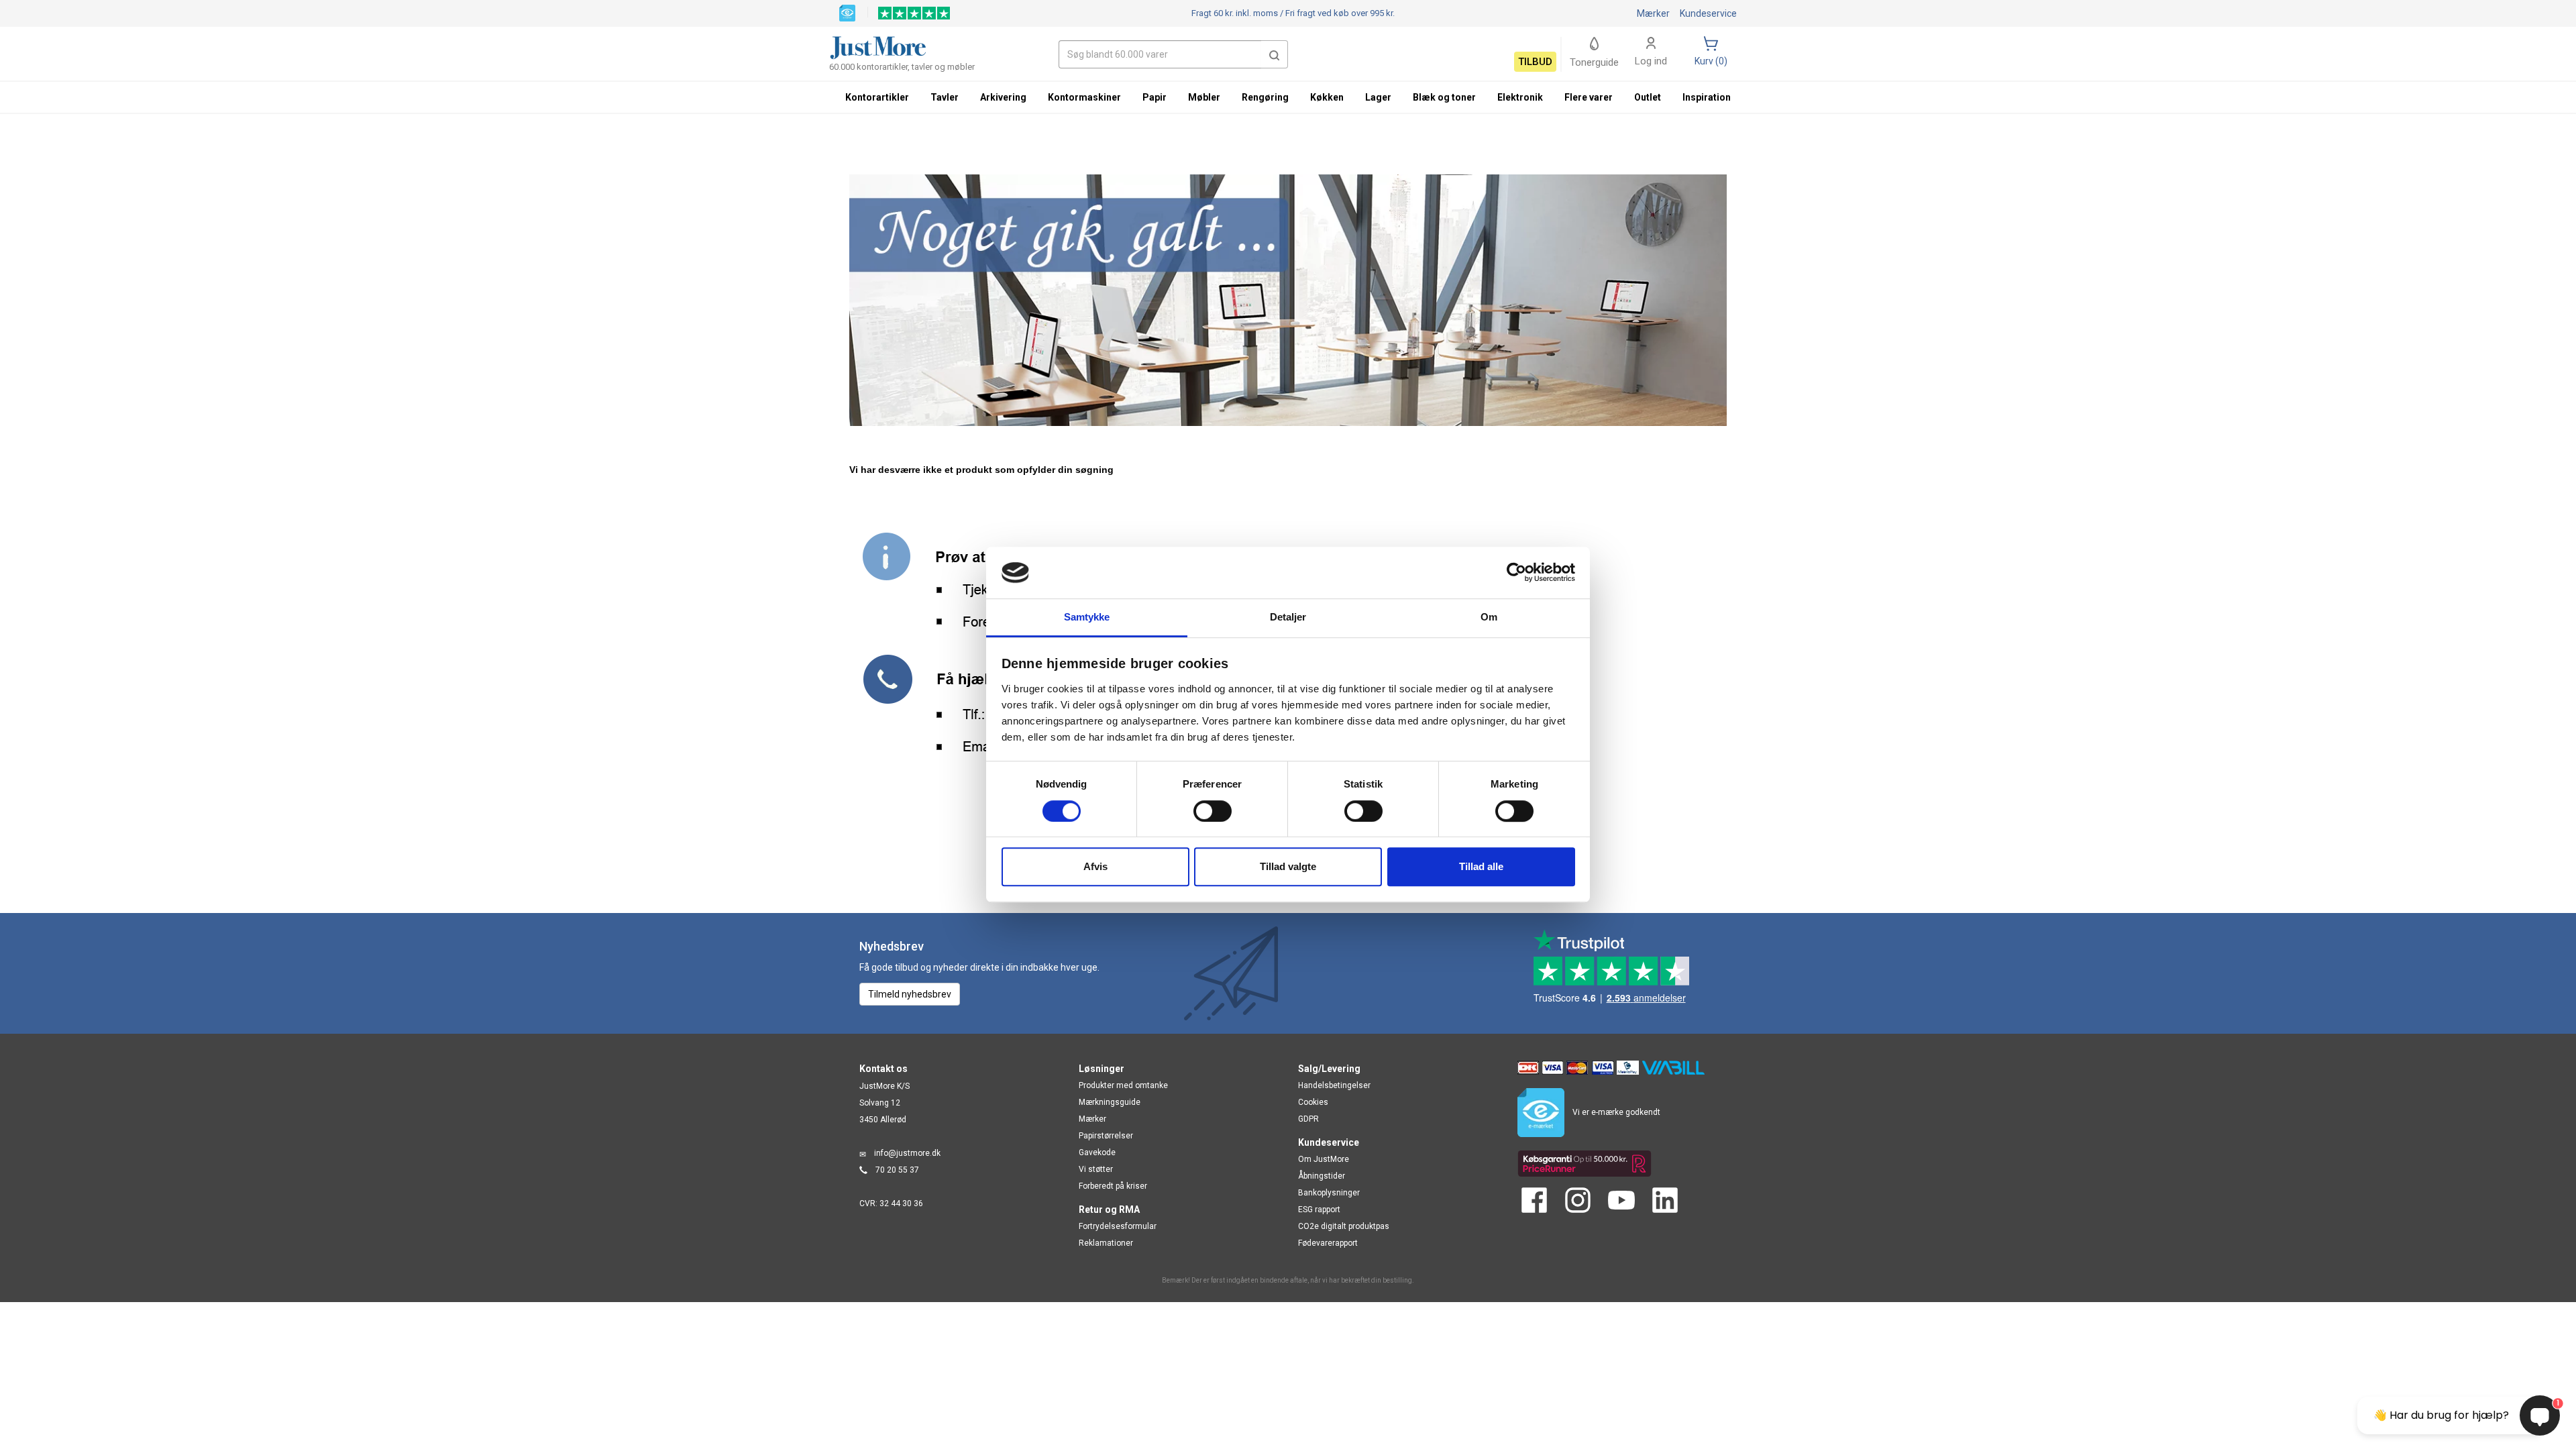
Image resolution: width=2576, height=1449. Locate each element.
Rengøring (1265, 97)
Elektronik (1520, 97)
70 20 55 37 (897, 1170)
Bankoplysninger (1329, 1193)
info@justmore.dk (907, 1153)
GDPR (1308, 1119)
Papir (1155, 97)
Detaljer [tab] (1288, 617)
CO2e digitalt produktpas (1344, 1226)
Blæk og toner (1444, 97)
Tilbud (1535, 62)
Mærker (1653, 13)
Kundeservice (1708, 13)
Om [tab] (1489, 617)
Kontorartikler (877, 97)
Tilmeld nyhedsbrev (910, 994)
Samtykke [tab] (1087, 617)
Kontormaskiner (1084, 97)
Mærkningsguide (1110, 1102)
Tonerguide (1594, 62)
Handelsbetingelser (1334, 1085)
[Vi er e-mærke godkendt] (847, 12)
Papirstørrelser (1106, 1136)
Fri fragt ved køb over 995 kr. (1293, 13)
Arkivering (1003, 97)
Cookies (1313, 1102)
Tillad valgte (1288, 866)
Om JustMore (1324, 1159)
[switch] (1213, 811)
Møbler (1204, 97)
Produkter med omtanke (1123, 1085)
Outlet (1648, 97)
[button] (1275, 54)
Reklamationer (1106, 1243)
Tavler (945, 97)
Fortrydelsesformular (1118, 1226)
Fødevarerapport (1328, 1243)
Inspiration (1707, 97)
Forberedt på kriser (1113, 1186)
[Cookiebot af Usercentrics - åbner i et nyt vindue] (1516, 573)
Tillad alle (1481, 866)
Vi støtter (1096, 1169)
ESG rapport (1319, 1210)
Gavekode (1097, 1152)
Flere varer (1589, 97)
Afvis (1095, 866)
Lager (1378, 97)
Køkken (1327, 97)
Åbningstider (1322, 1176)
